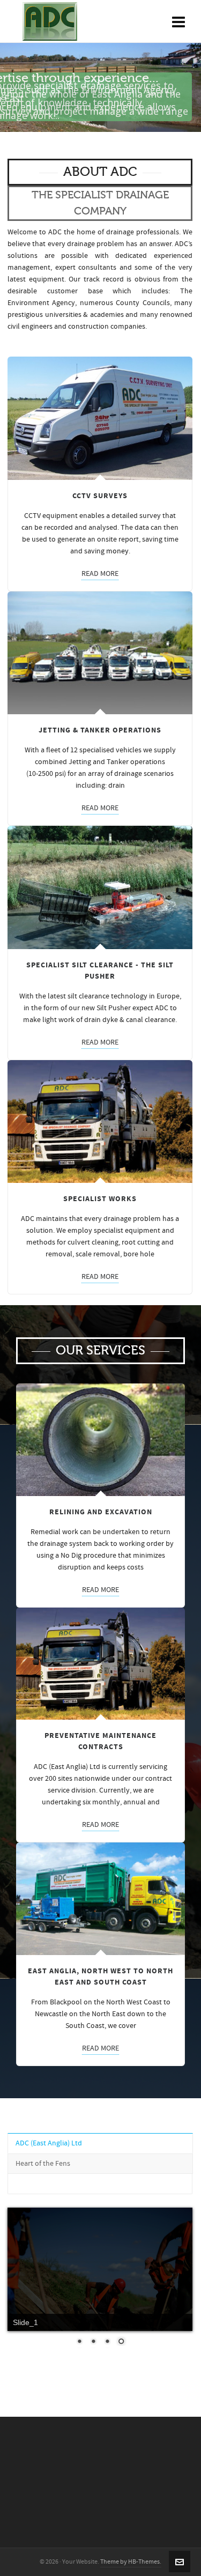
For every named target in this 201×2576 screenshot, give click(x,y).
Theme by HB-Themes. (131, 2562)
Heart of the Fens (43, 2164)
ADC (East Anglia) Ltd (49, 2143)
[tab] (100, 2143)
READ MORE (100, 574)
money (117, 551)
